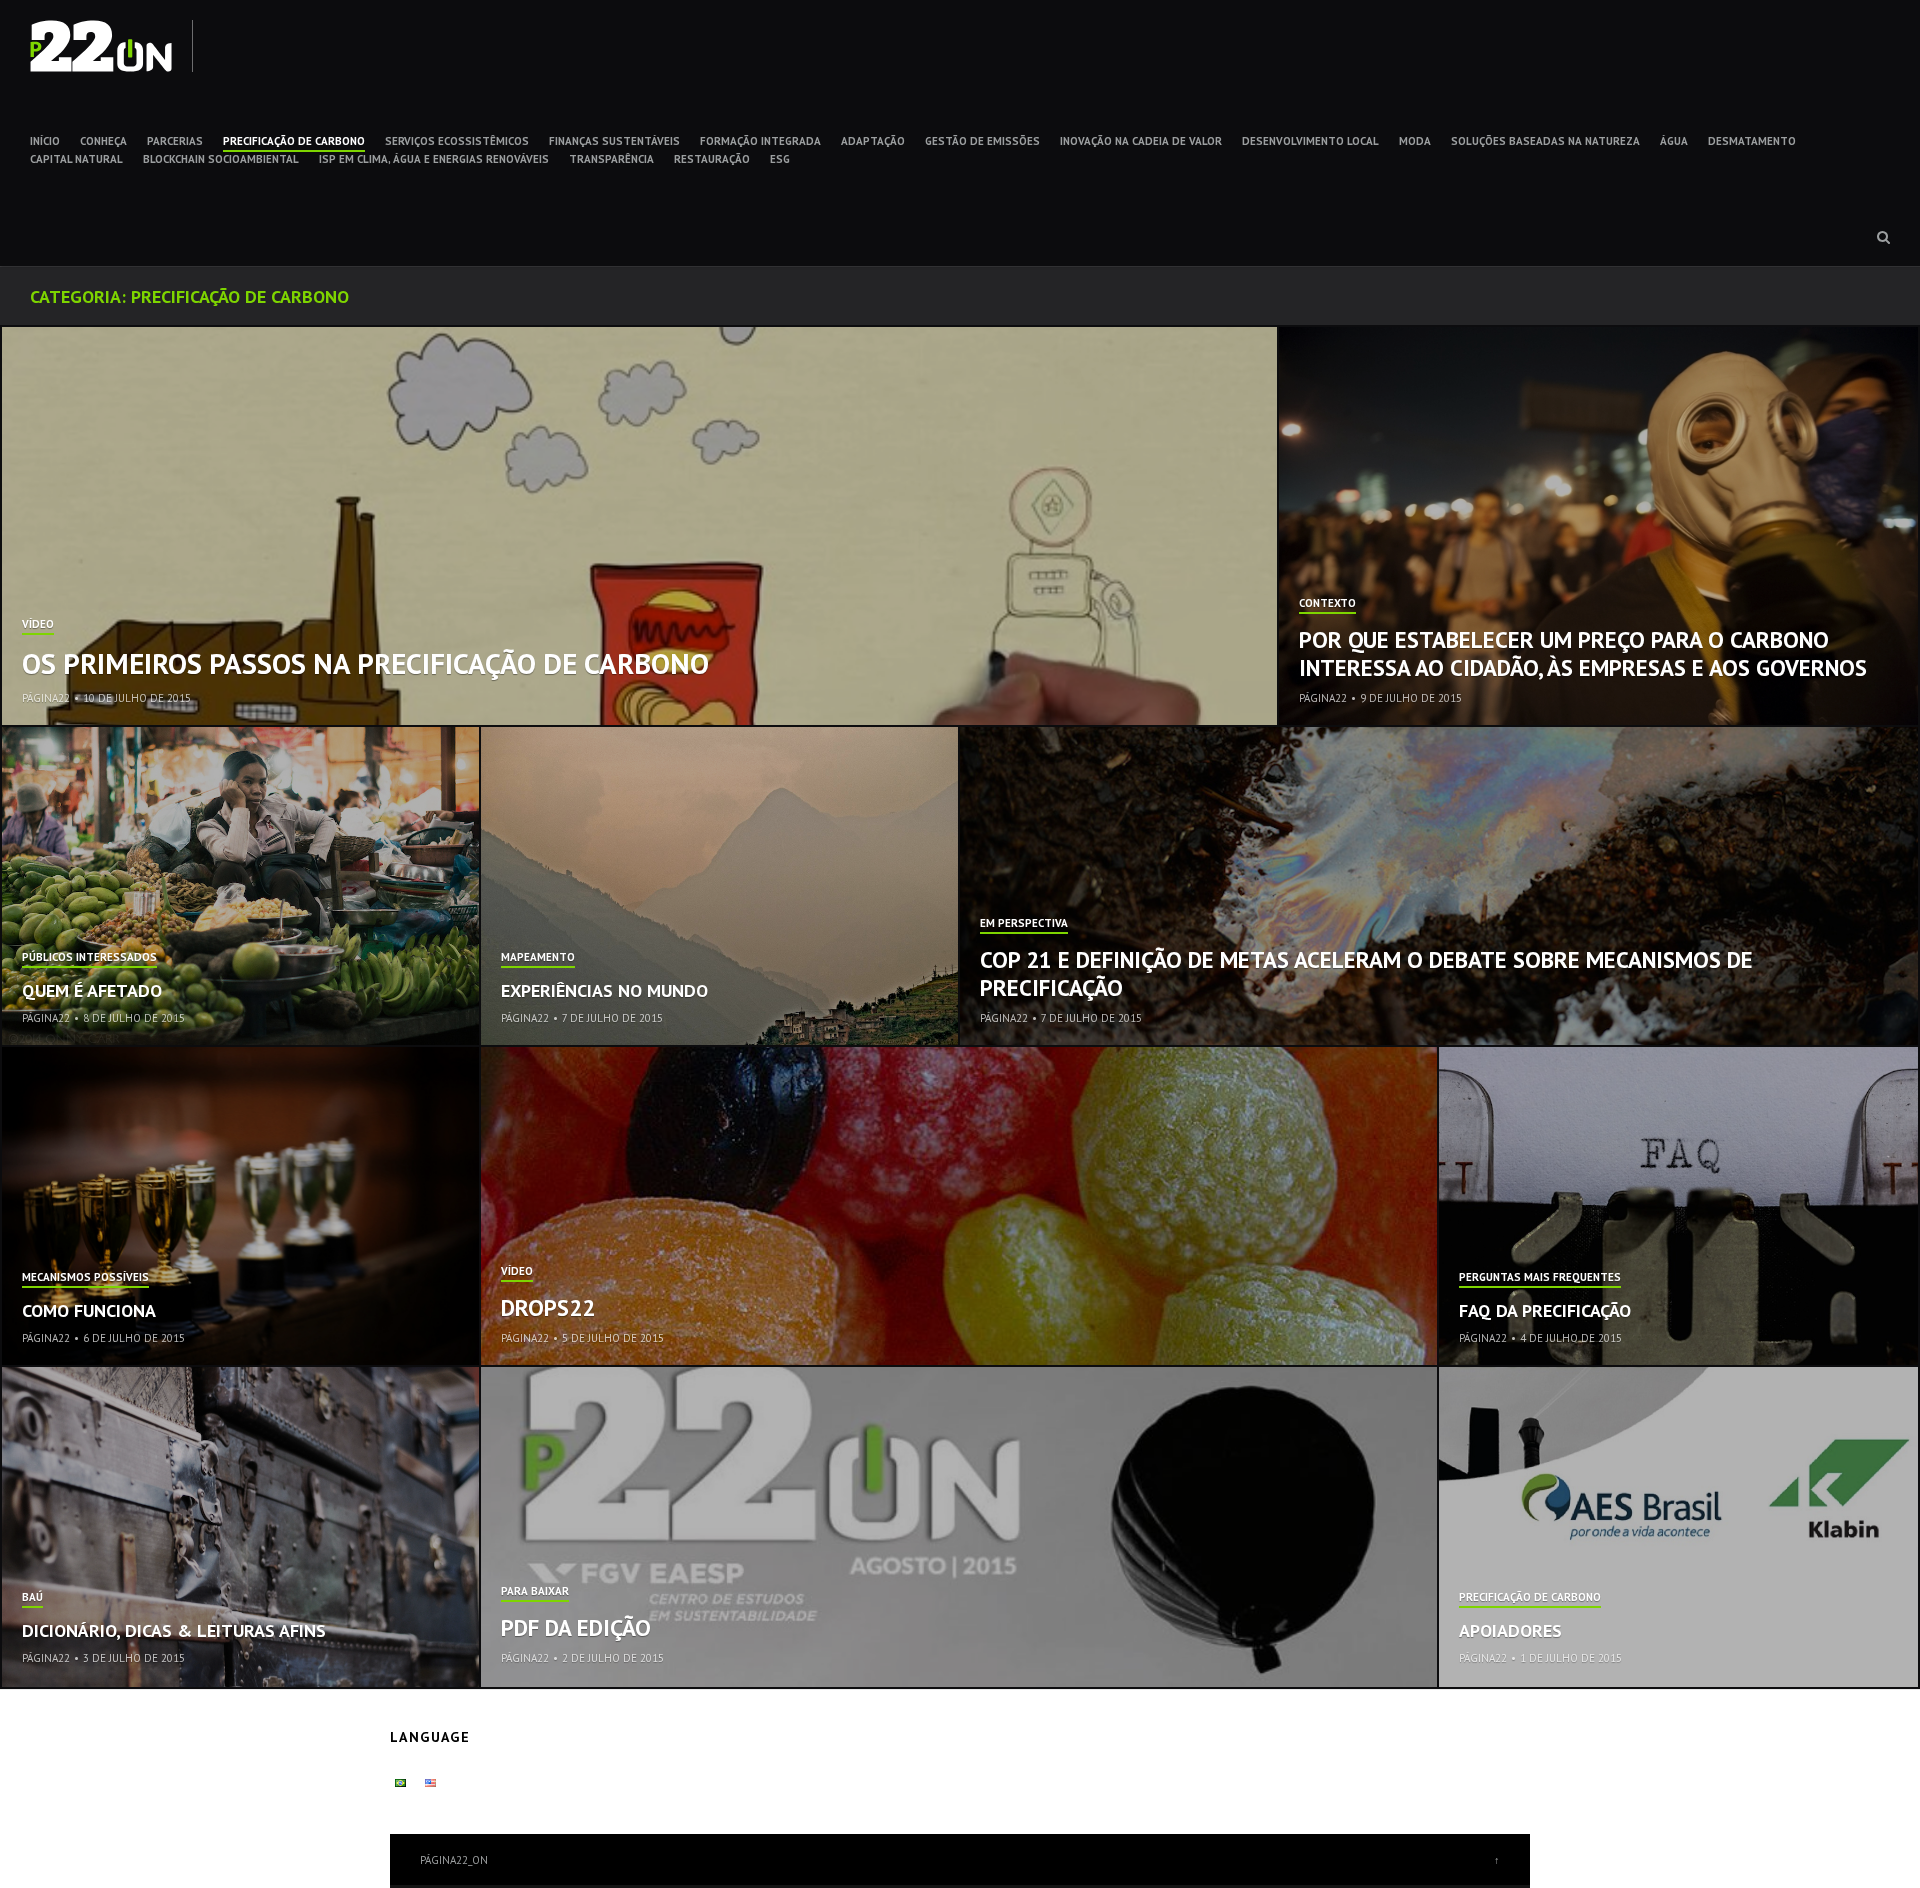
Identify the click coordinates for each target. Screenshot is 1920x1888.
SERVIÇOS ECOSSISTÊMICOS (457, 141)
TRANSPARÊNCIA (611, 159)
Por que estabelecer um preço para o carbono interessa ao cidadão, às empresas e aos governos (1583, 653)
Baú (32, 1598)
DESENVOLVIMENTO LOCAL (1310, 141)
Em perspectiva (1024, 924)
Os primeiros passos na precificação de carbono (365, 663)
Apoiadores (1510, 1630)
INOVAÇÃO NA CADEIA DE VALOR (1141, 141)
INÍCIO (45, 141)
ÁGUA (1674, 141)
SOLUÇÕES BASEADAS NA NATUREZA (1545, 141)
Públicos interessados (89, 958)
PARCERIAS (175, 141)
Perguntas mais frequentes (1540, 1278)
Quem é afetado (92, 990)
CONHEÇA (103, 141)
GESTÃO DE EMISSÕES (982, 141)
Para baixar (535, 1592)
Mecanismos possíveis (85, 1278)
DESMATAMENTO (1752, 141)
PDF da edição (576, 1627)
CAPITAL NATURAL (76, 159)
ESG (780, 159)
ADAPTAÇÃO (873, 141)
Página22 (46, 698)
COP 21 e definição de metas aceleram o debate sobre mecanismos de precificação (1366, 973)
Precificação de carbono (1530, 1598)
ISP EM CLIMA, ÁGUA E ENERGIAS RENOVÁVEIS (434, 159)
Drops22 (548, 1307)
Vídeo (38, 625)
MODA (1415, 141)
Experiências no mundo (604, 990)
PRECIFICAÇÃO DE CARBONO (294, 141)
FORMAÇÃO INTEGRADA (760, 141)
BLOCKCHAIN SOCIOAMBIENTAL (221, 159)
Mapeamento (538, 958)
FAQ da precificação (1545, 1310)
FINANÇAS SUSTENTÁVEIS (614, 141)
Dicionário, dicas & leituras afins (174, 1630)
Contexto (1327, 604)
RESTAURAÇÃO (712, 159)
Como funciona (89, 1310)
